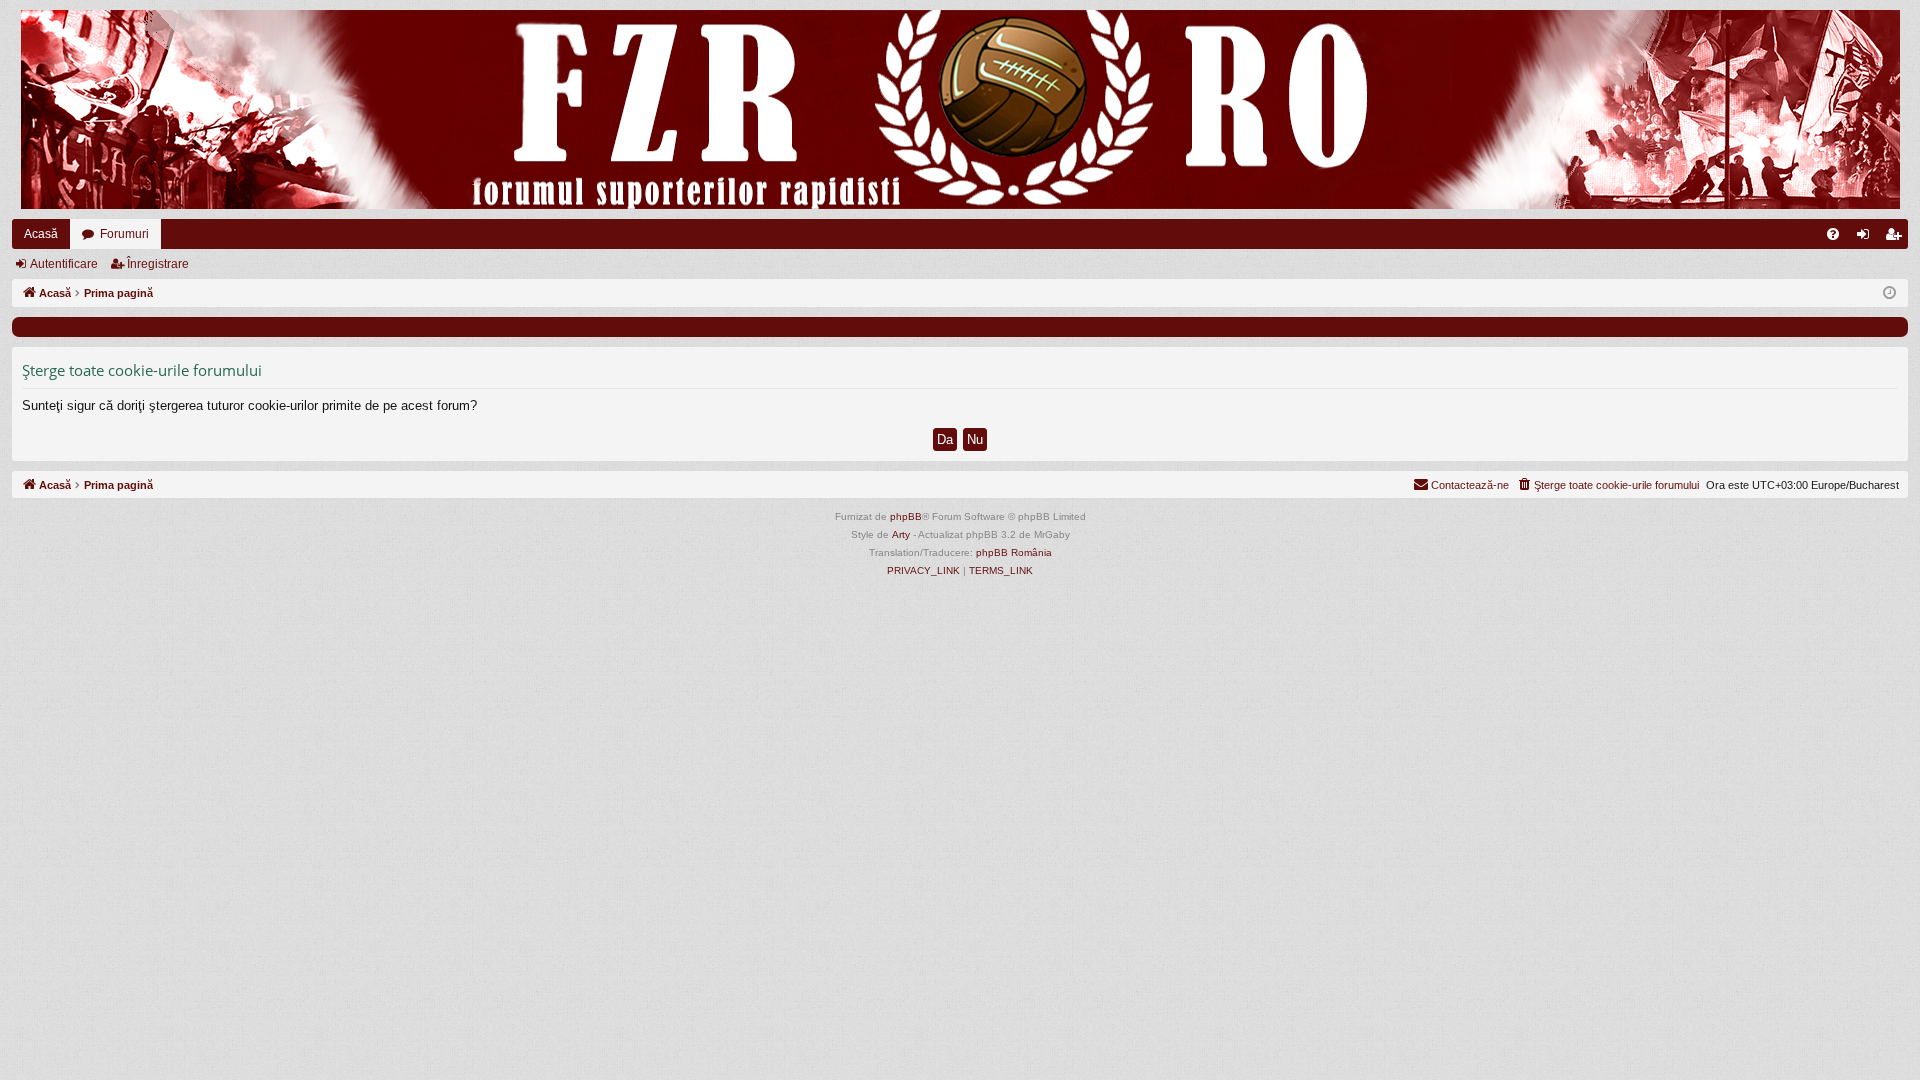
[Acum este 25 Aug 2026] (1889, 293)
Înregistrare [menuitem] (1897, 238)
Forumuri (124, 234)
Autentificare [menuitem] (1867, 238)
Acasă (41, 234)
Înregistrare (158, 264)
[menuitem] (1833, 234)
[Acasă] (960, 109)
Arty (901, 534)
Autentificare (64, 264)
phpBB (906, 516)
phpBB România (1014, 552)
